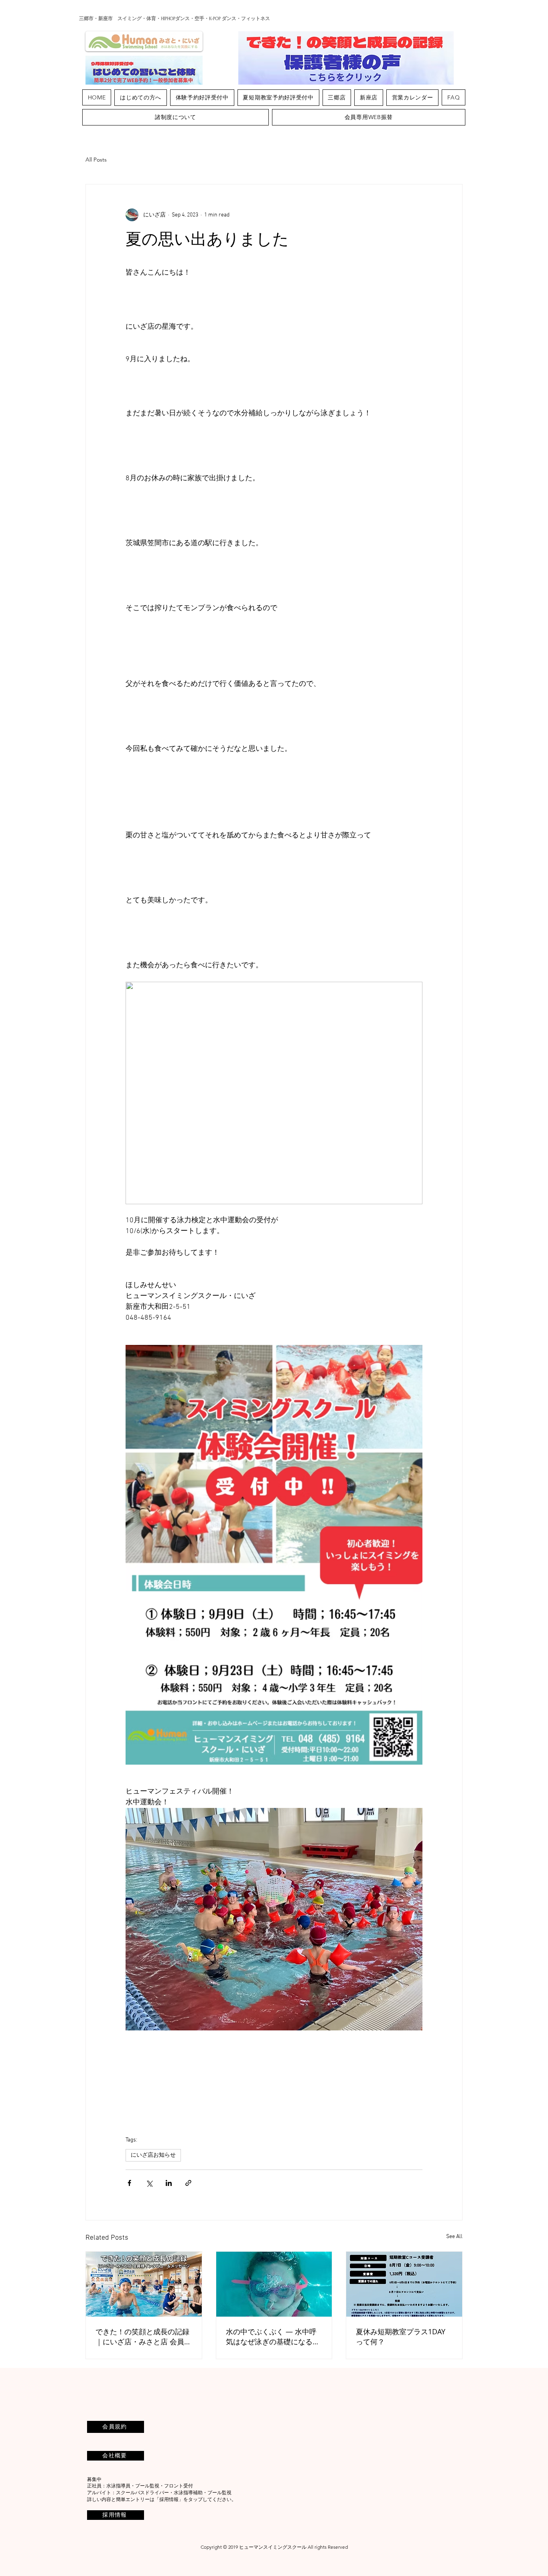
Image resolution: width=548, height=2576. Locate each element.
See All (454, 2237)
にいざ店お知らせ (153, 2155)
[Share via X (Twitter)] (149, 2183)
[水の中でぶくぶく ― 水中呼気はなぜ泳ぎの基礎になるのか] (274, 2284)
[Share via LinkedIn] (169, 2183)
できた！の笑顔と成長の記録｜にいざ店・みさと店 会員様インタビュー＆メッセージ (143, 2337)
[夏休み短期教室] (404, 2284)
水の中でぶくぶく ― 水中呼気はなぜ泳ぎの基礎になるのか (273, 2337)
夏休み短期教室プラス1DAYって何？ (401, 2336)
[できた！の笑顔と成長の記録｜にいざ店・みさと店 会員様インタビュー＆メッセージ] (144, 2284)
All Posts (96, 160)
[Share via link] (188, 2183)
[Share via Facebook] (129, 2183)
